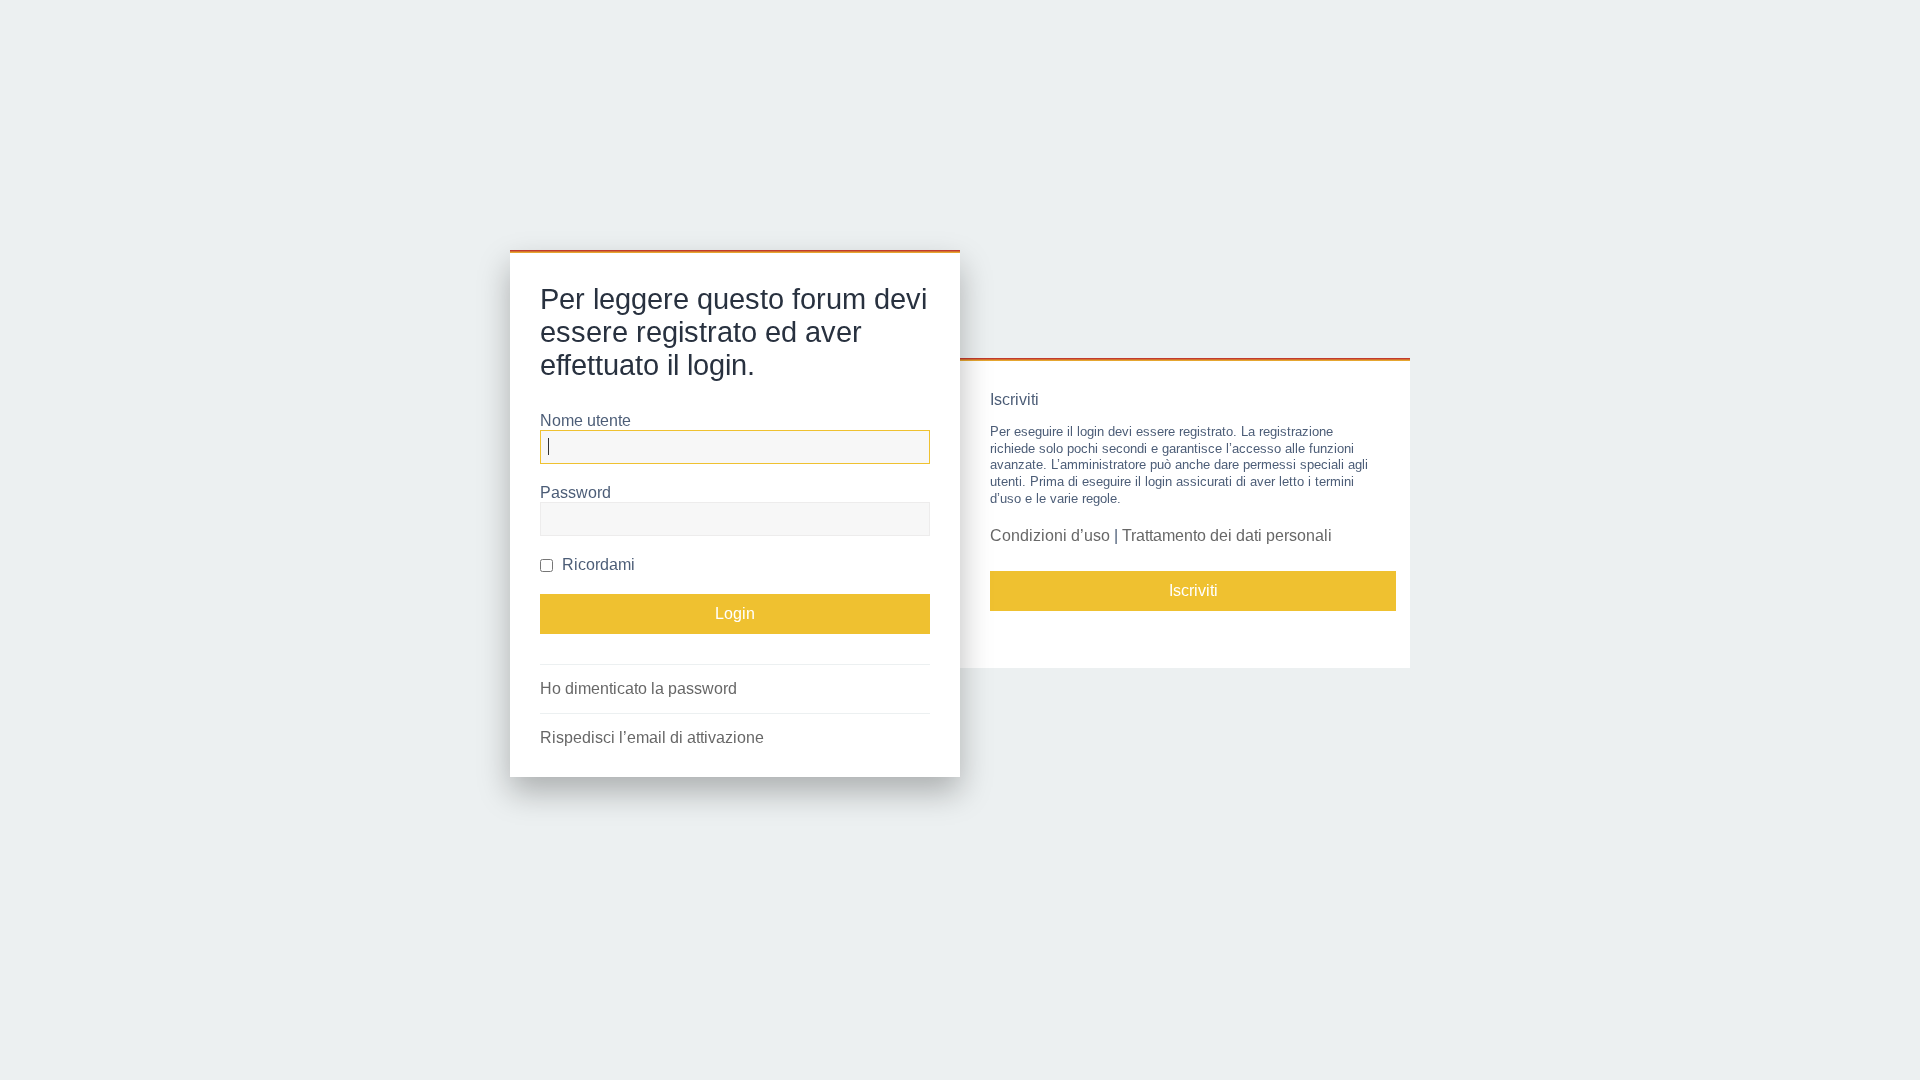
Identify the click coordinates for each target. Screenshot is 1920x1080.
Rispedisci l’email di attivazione (652, 737)
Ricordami (596, 564)
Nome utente (585, 420)
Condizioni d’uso (1050, 535)
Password (575, 492)
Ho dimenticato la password (638, 688)
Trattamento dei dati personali (1227, 535)
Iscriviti (1193, 590)
